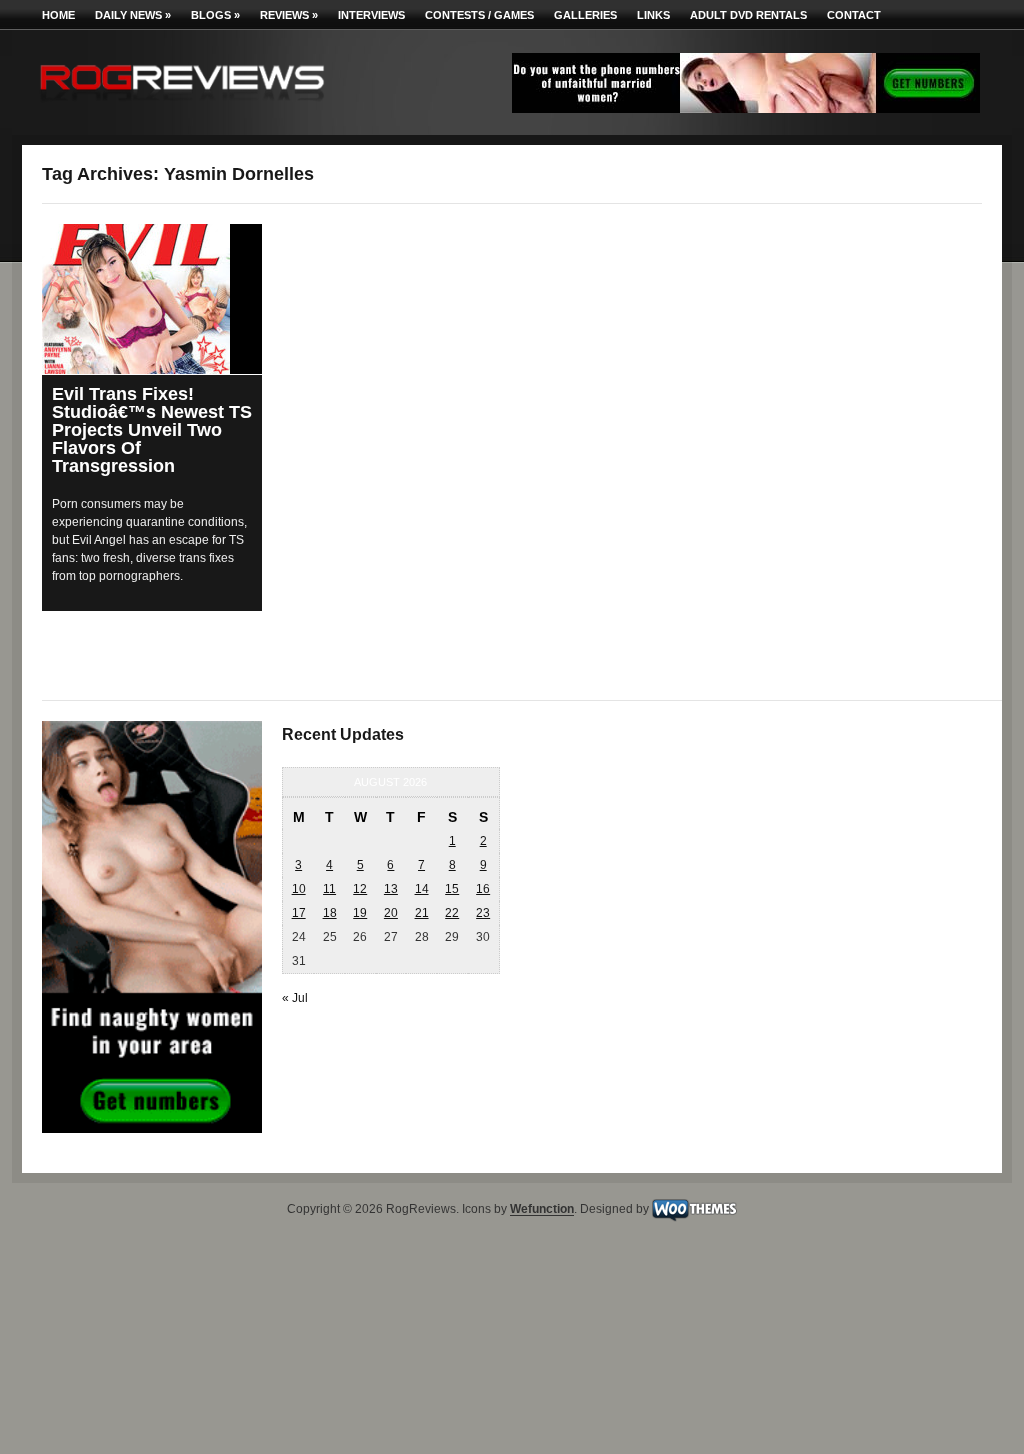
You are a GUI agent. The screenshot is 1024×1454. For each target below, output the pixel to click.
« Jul (295, 998)
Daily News (133, 15)
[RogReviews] (182, 105)
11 (329, 889)
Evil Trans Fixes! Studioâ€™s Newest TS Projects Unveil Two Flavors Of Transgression (152, 430)
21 (422, 913)
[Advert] (746, 109)
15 (452, 889)
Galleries (585, 15)
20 (391, 913)
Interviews (371, 15)
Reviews (289, 15)
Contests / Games (479, 15)
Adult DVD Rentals (748, 15)
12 (360, 889)
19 (360, 913)
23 (483, 913)
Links (653, 15)
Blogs (215, 15)
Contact (854, 15)
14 (422, 889)
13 (391, 889)
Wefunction (542, 1210)
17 (299, 913)
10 (299, 889)
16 (483, 889)
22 (452, 913)
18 (330, 913)
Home (58, 15)
